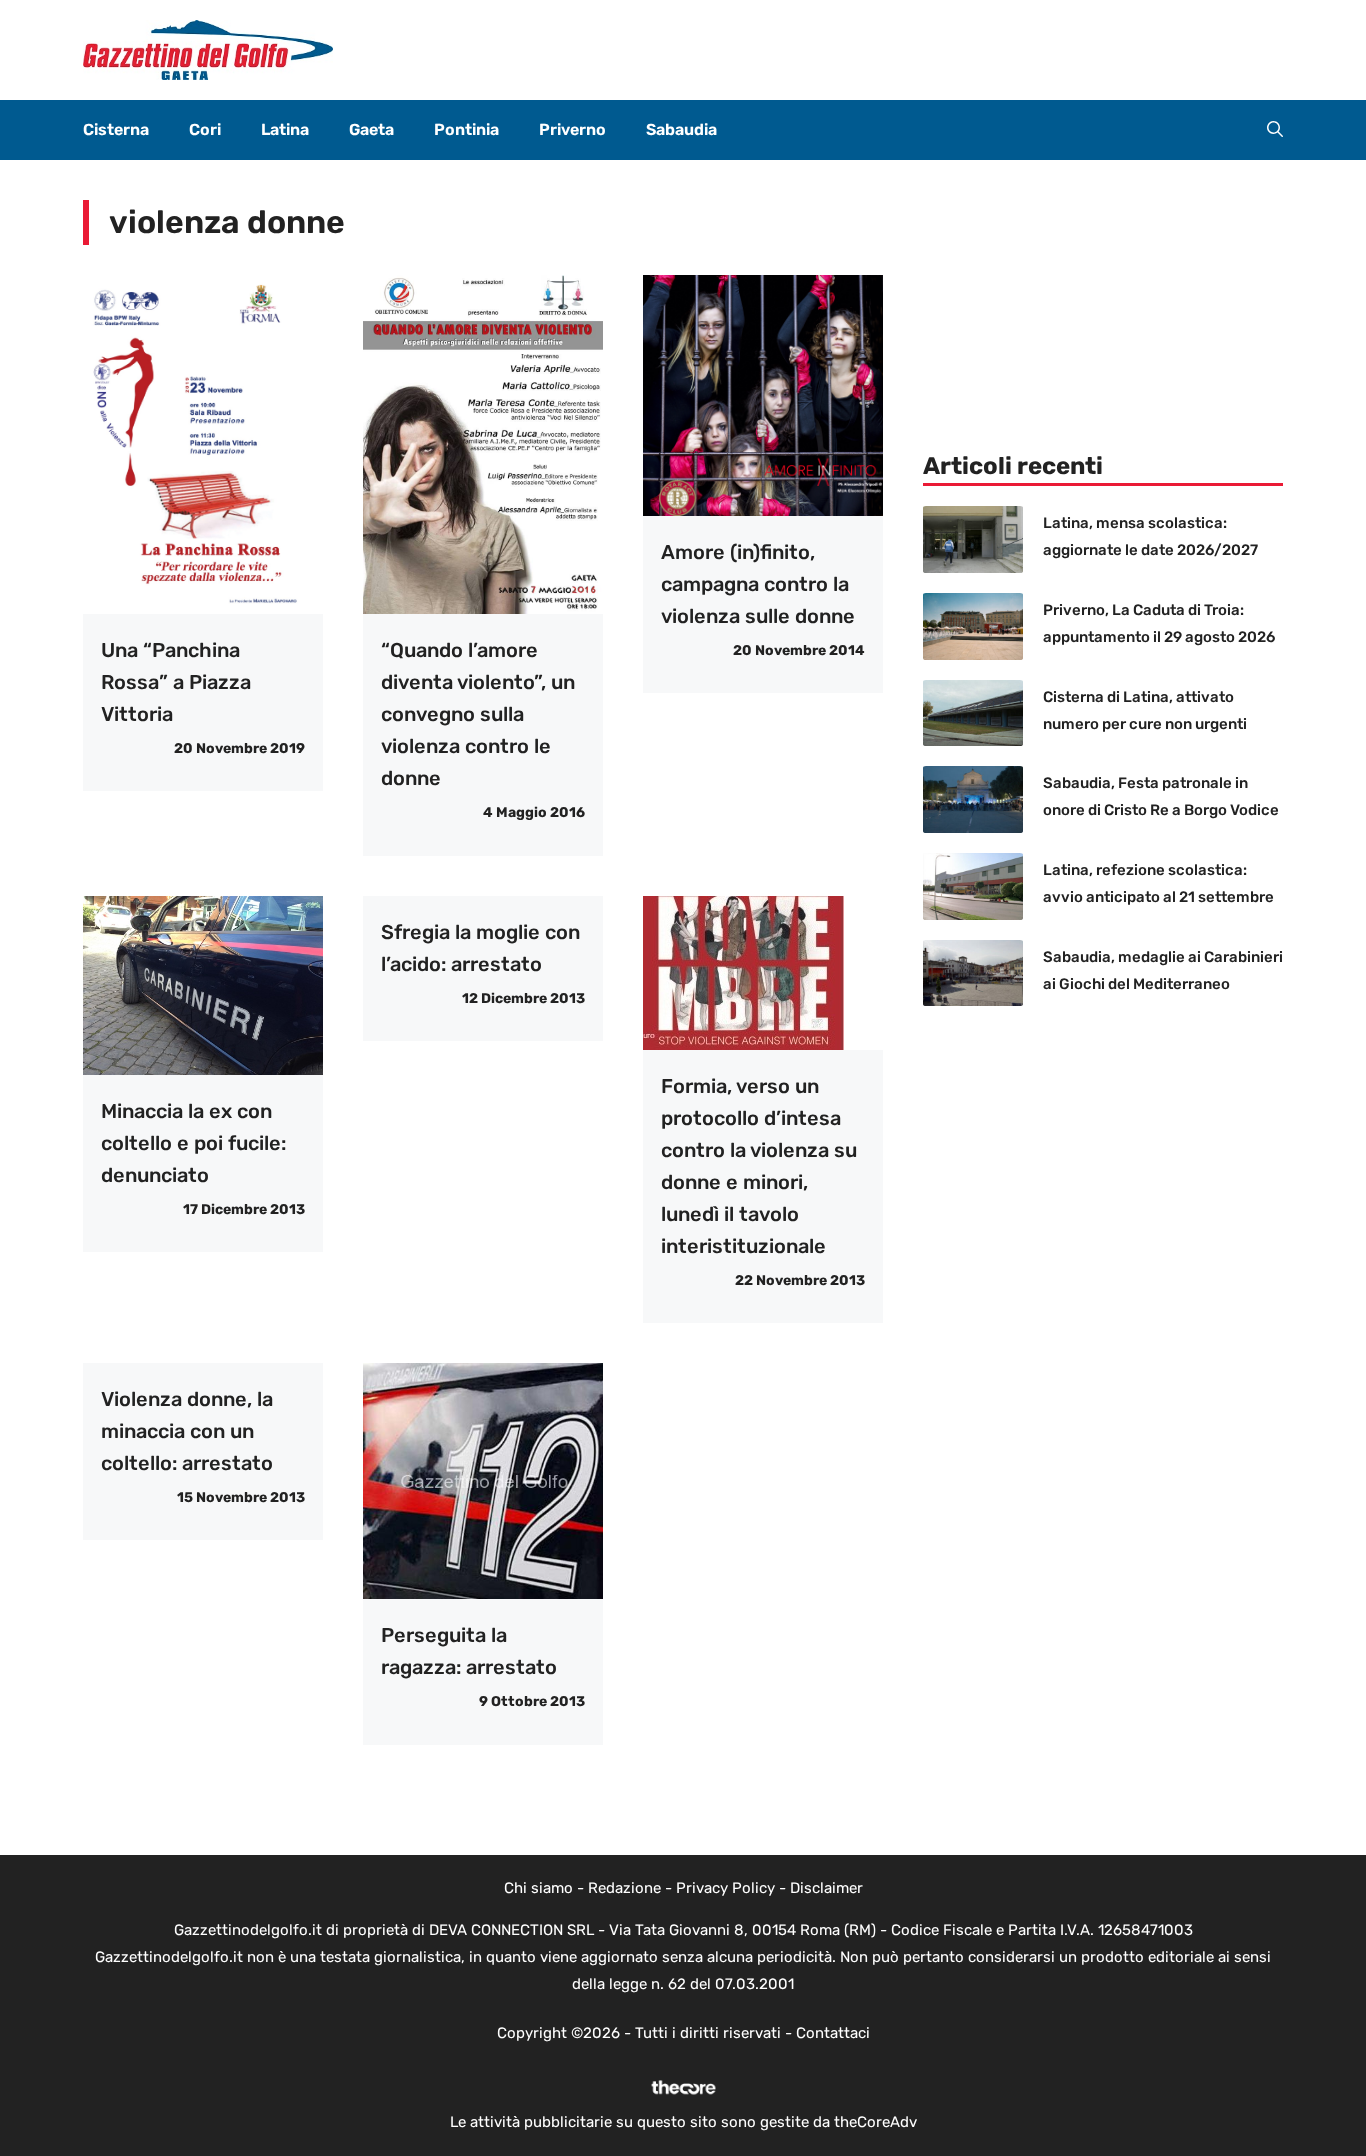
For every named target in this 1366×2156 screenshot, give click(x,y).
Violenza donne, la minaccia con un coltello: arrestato (187, 1431)
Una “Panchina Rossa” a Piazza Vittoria (176, 682)
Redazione (624, 1888)
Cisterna (116, 129)
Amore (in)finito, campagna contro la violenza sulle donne (758, 584)
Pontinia (466, 129)
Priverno (572, 129)
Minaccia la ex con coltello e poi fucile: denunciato (193, 1143)
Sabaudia (681, 129)
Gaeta (371, 129)
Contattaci (833, 2033)
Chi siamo (538, 1888)
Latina (285, 129)
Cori (205, 129)
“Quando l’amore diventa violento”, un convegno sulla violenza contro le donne (478, 714)
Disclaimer (826, 1888)
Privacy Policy (725, 1888)
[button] (1275, 130)
